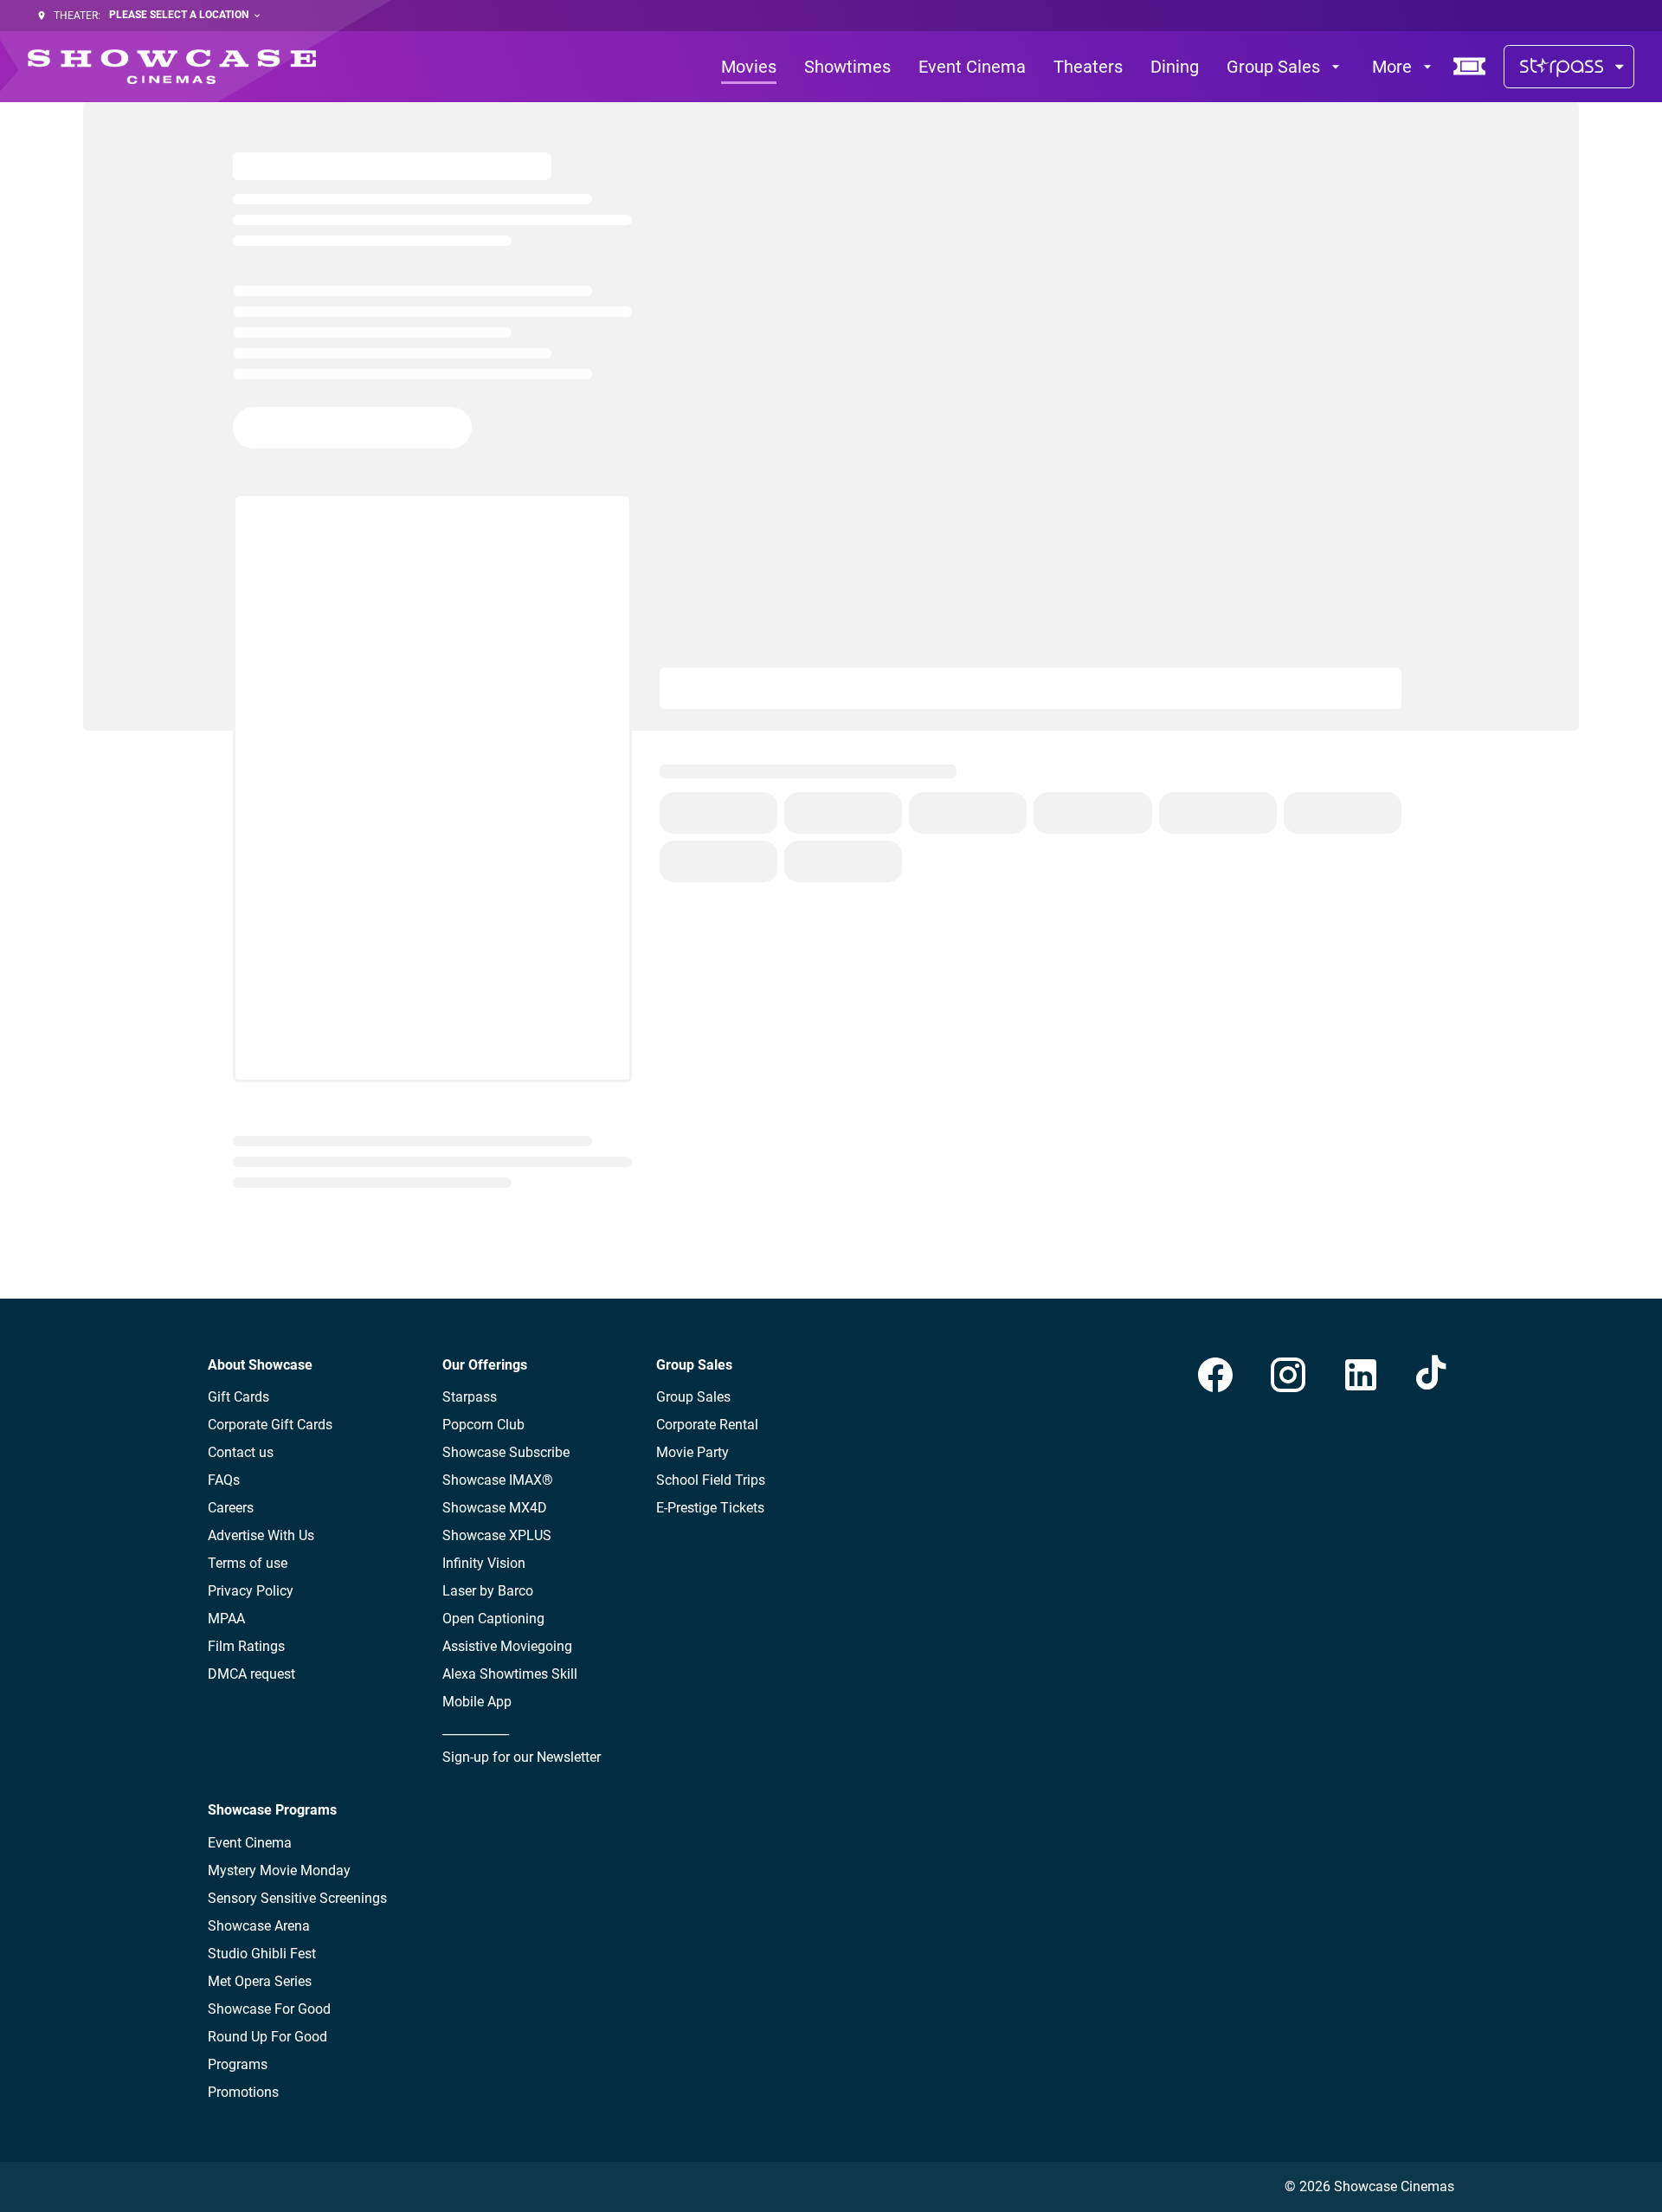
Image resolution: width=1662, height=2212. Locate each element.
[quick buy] (1470, 67)
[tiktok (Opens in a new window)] (1433, 1375)
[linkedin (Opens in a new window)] (1361, 1375)
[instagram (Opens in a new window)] (1288, 1375)
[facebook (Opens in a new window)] (1215, 1375)
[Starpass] (1569, 67)
